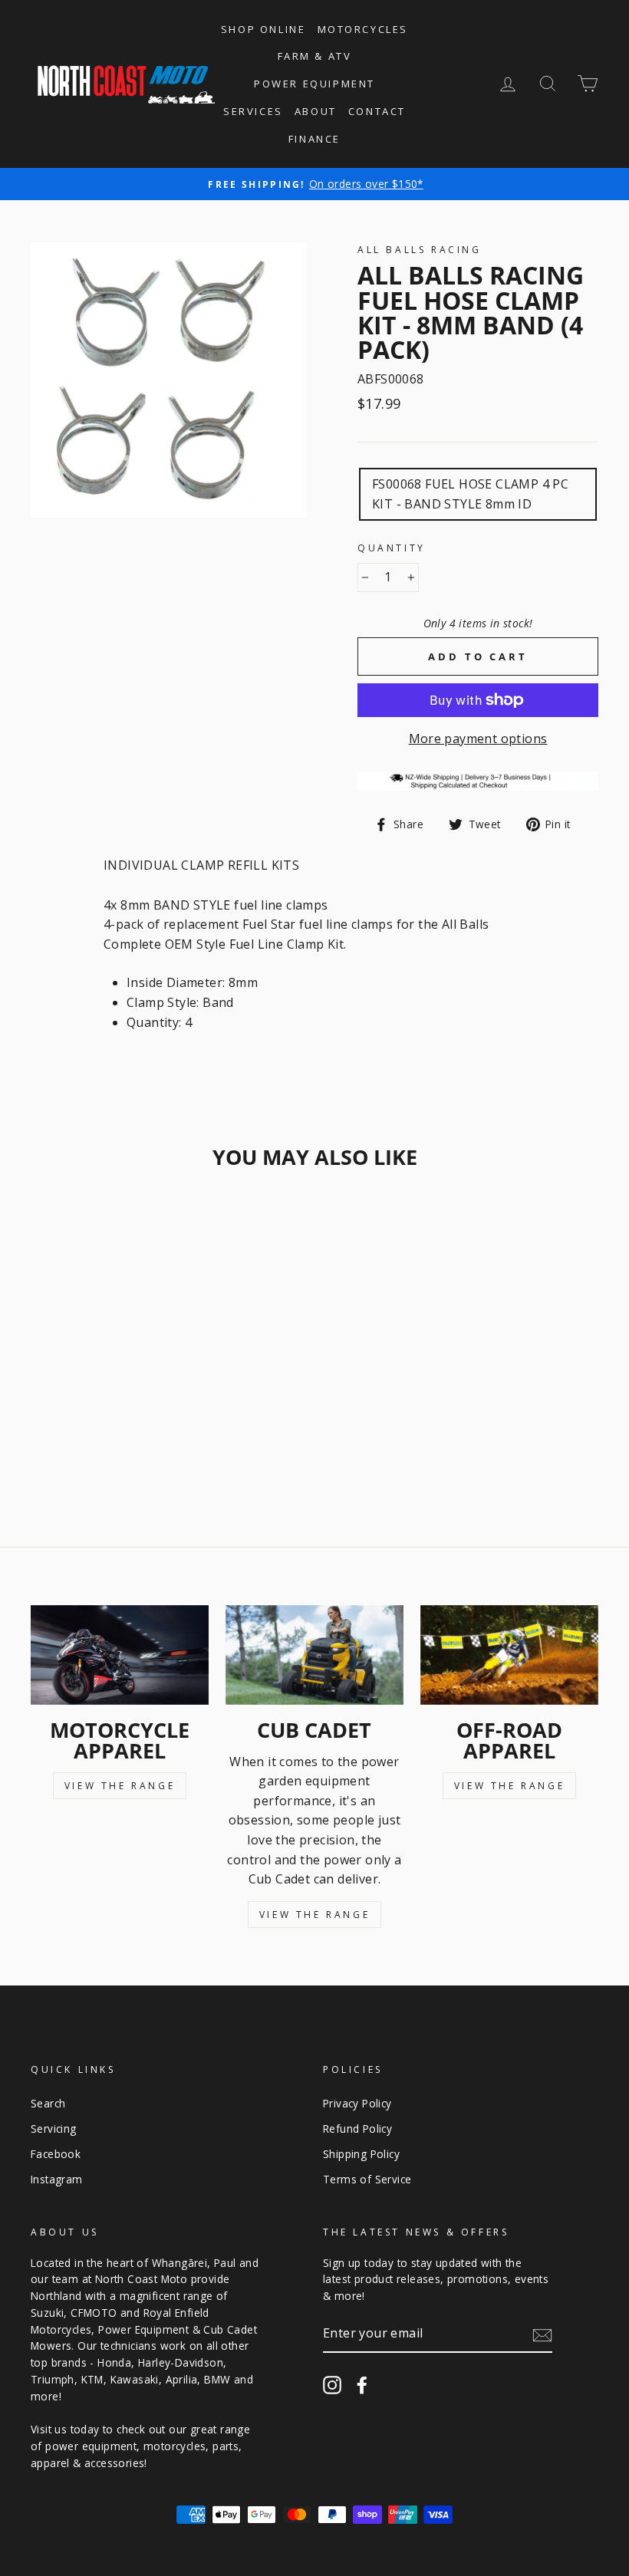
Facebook (56, 2154)
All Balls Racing (420, 250)
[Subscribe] (542, 2334)
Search (48, 2103)
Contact (377, 111)
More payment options (478, 739)
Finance (314, 139)
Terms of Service (367, 2179)
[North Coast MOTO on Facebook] (362, 2385)
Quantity (392, 548)
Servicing (54, 2129)
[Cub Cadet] (314, 1655)
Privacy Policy (357, 2103)
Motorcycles (363, 29)
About (316, 111)
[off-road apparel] (509, 1655)
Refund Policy (357, 2129)
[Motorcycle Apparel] (120, 1655)
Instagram (57, 2179)
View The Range (120, 1786)
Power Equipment (314, 84)
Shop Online (263, 29)
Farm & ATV (315, 56)
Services (253, 111)
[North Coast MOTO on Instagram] (332, 2385)
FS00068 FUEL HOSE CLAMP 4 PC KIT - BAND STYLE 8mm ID (470, 494)
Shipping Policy (361, 2154)
